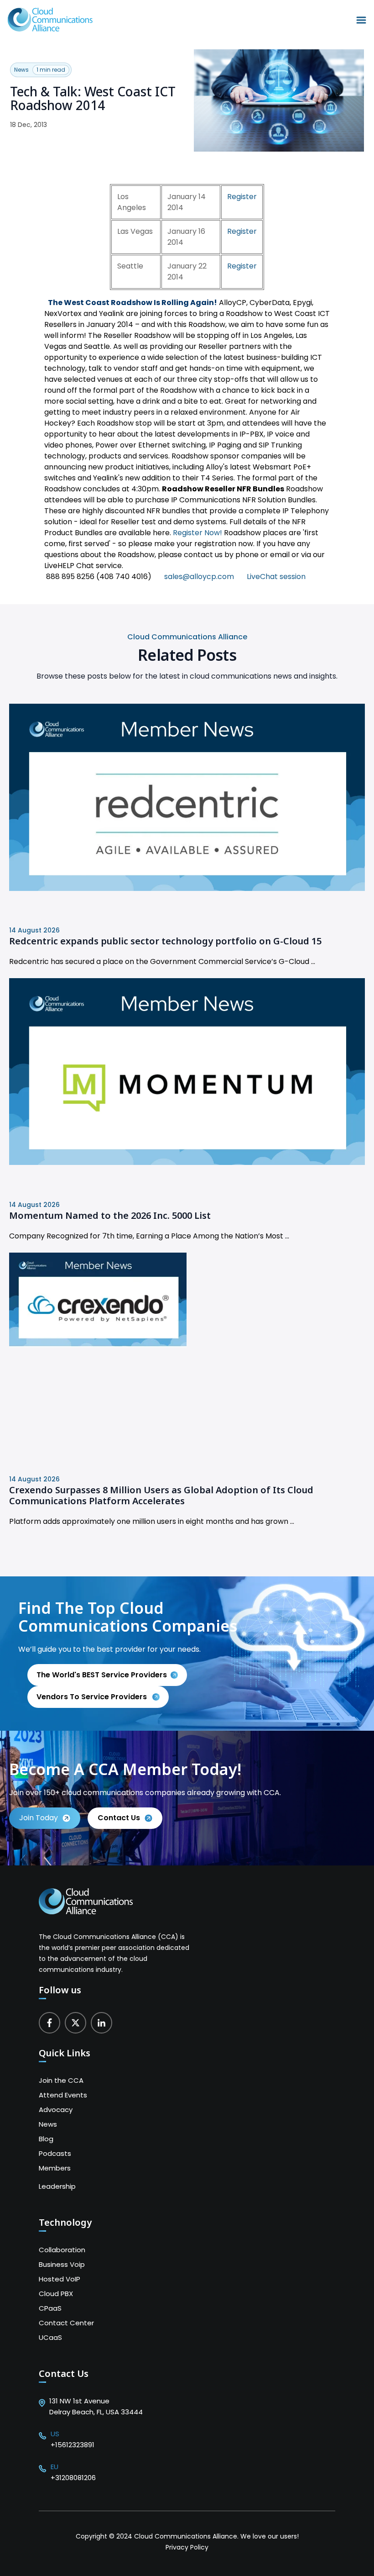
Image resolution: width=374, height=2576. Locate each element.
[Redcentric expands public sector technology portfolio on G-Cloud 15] (187, 888)
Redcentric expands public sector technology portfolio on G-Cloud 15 (165, 941)
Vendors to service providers (93, 1697)
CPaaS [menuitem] (50, 2308)
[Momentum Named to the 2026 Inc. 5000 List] (187, 1162)
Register (242, 197)
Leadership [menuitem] (57, 2186)
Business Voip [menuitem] (62, 2264)
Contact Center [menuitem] (66, 2323)
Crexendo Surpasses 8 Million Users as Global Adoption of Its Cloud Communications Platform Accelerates (161, 1496)
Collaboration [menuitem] (62, 2250)
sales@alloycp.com (199, 577)
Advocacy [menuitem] (56, 2110)
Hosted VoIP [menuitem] (60, 2279)
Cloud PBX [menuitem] (56, 2294)
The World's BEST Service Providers (102, 1675)
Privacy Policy (187, 2547)
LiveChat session (276, 577)
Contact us (119, 1818)
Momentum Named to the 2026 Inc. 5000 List (110, 1215)
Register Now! (197, 533)
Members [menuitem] (55, 2168)
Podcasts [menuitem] (55, 2153)
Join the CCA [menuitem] (61, 2080)
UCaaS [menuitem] (50, 2337)
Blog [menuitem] (46, 2139)
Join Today (39, 1818)
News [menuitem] (48, 2124)
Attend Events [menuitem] (63, 2095)
